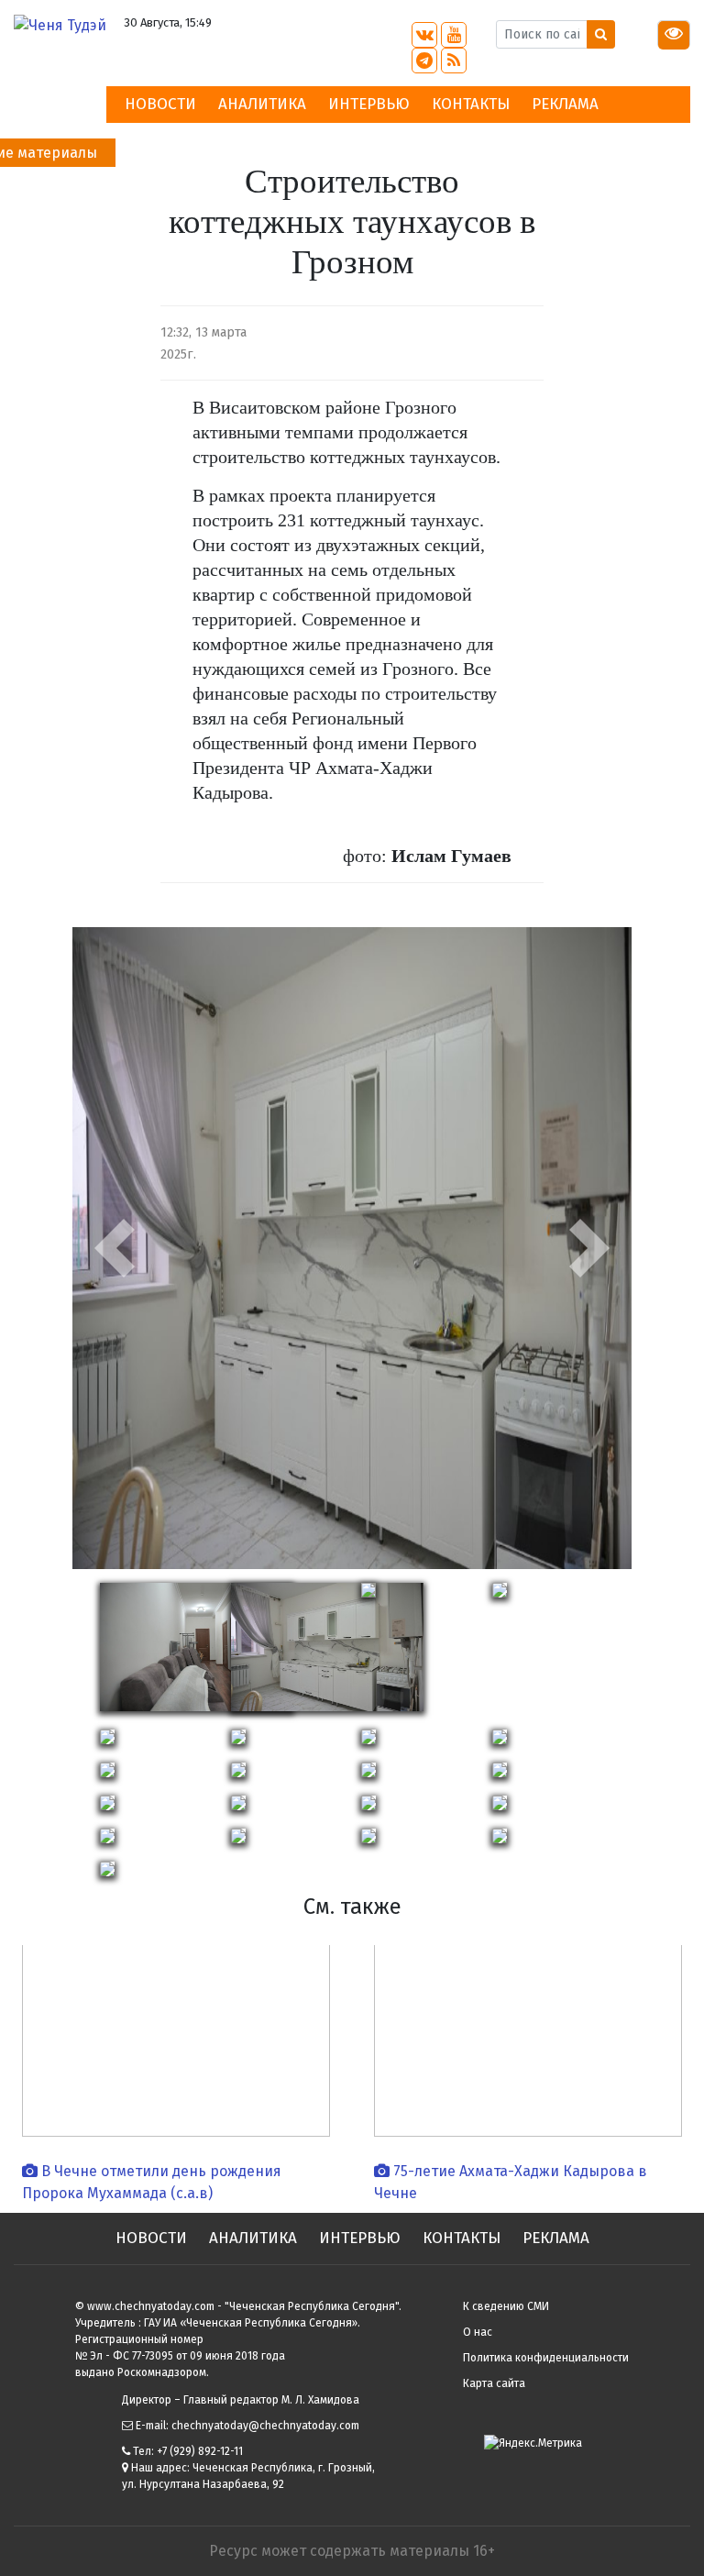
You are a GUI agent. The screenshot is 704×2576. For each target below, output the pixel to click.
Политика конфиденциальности (546, 2358)
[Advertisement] (638, 414)
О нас (478, 2332)
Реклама (565, 104)
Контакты (471, 104)
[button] (115, 1248)
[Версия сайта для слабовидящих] (674, 34)
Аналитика (262, 104)
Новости (160, 104)
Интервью (369, 104)
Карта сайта (494, 2383)
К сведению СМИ (506, 2306)
